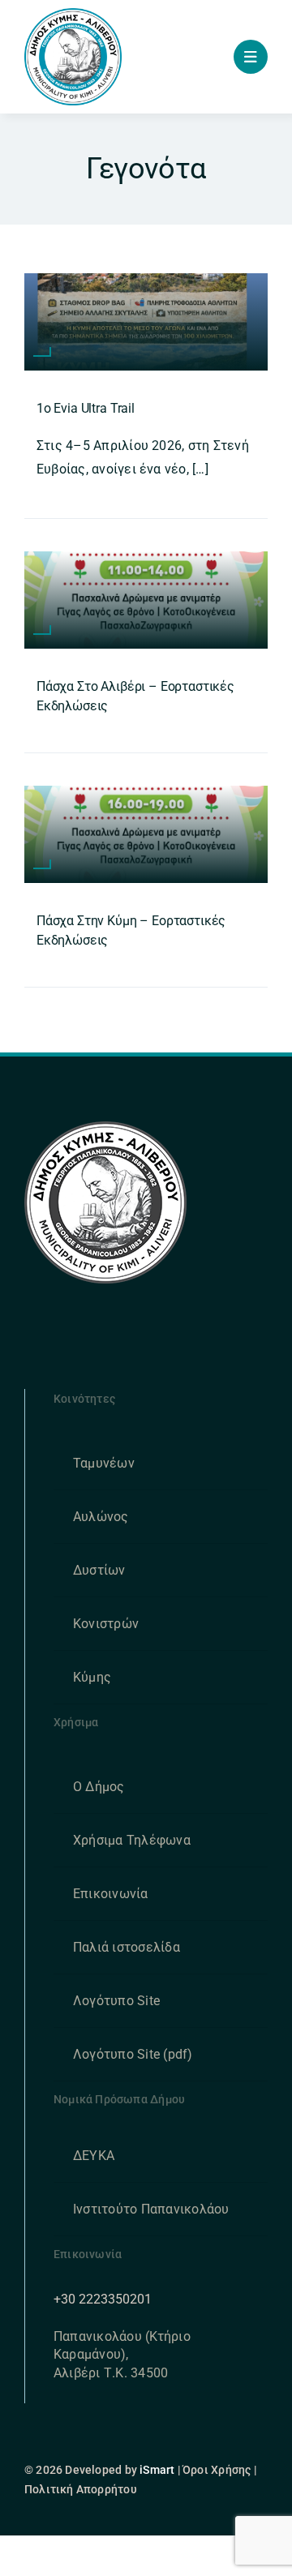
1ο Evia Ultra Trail (86, 408)
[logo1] (73, 14)
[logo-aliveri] (105, 1127)
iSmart (157, 2470)
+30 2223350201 (103, 2299)
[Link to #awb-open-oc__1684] (251, 57)
